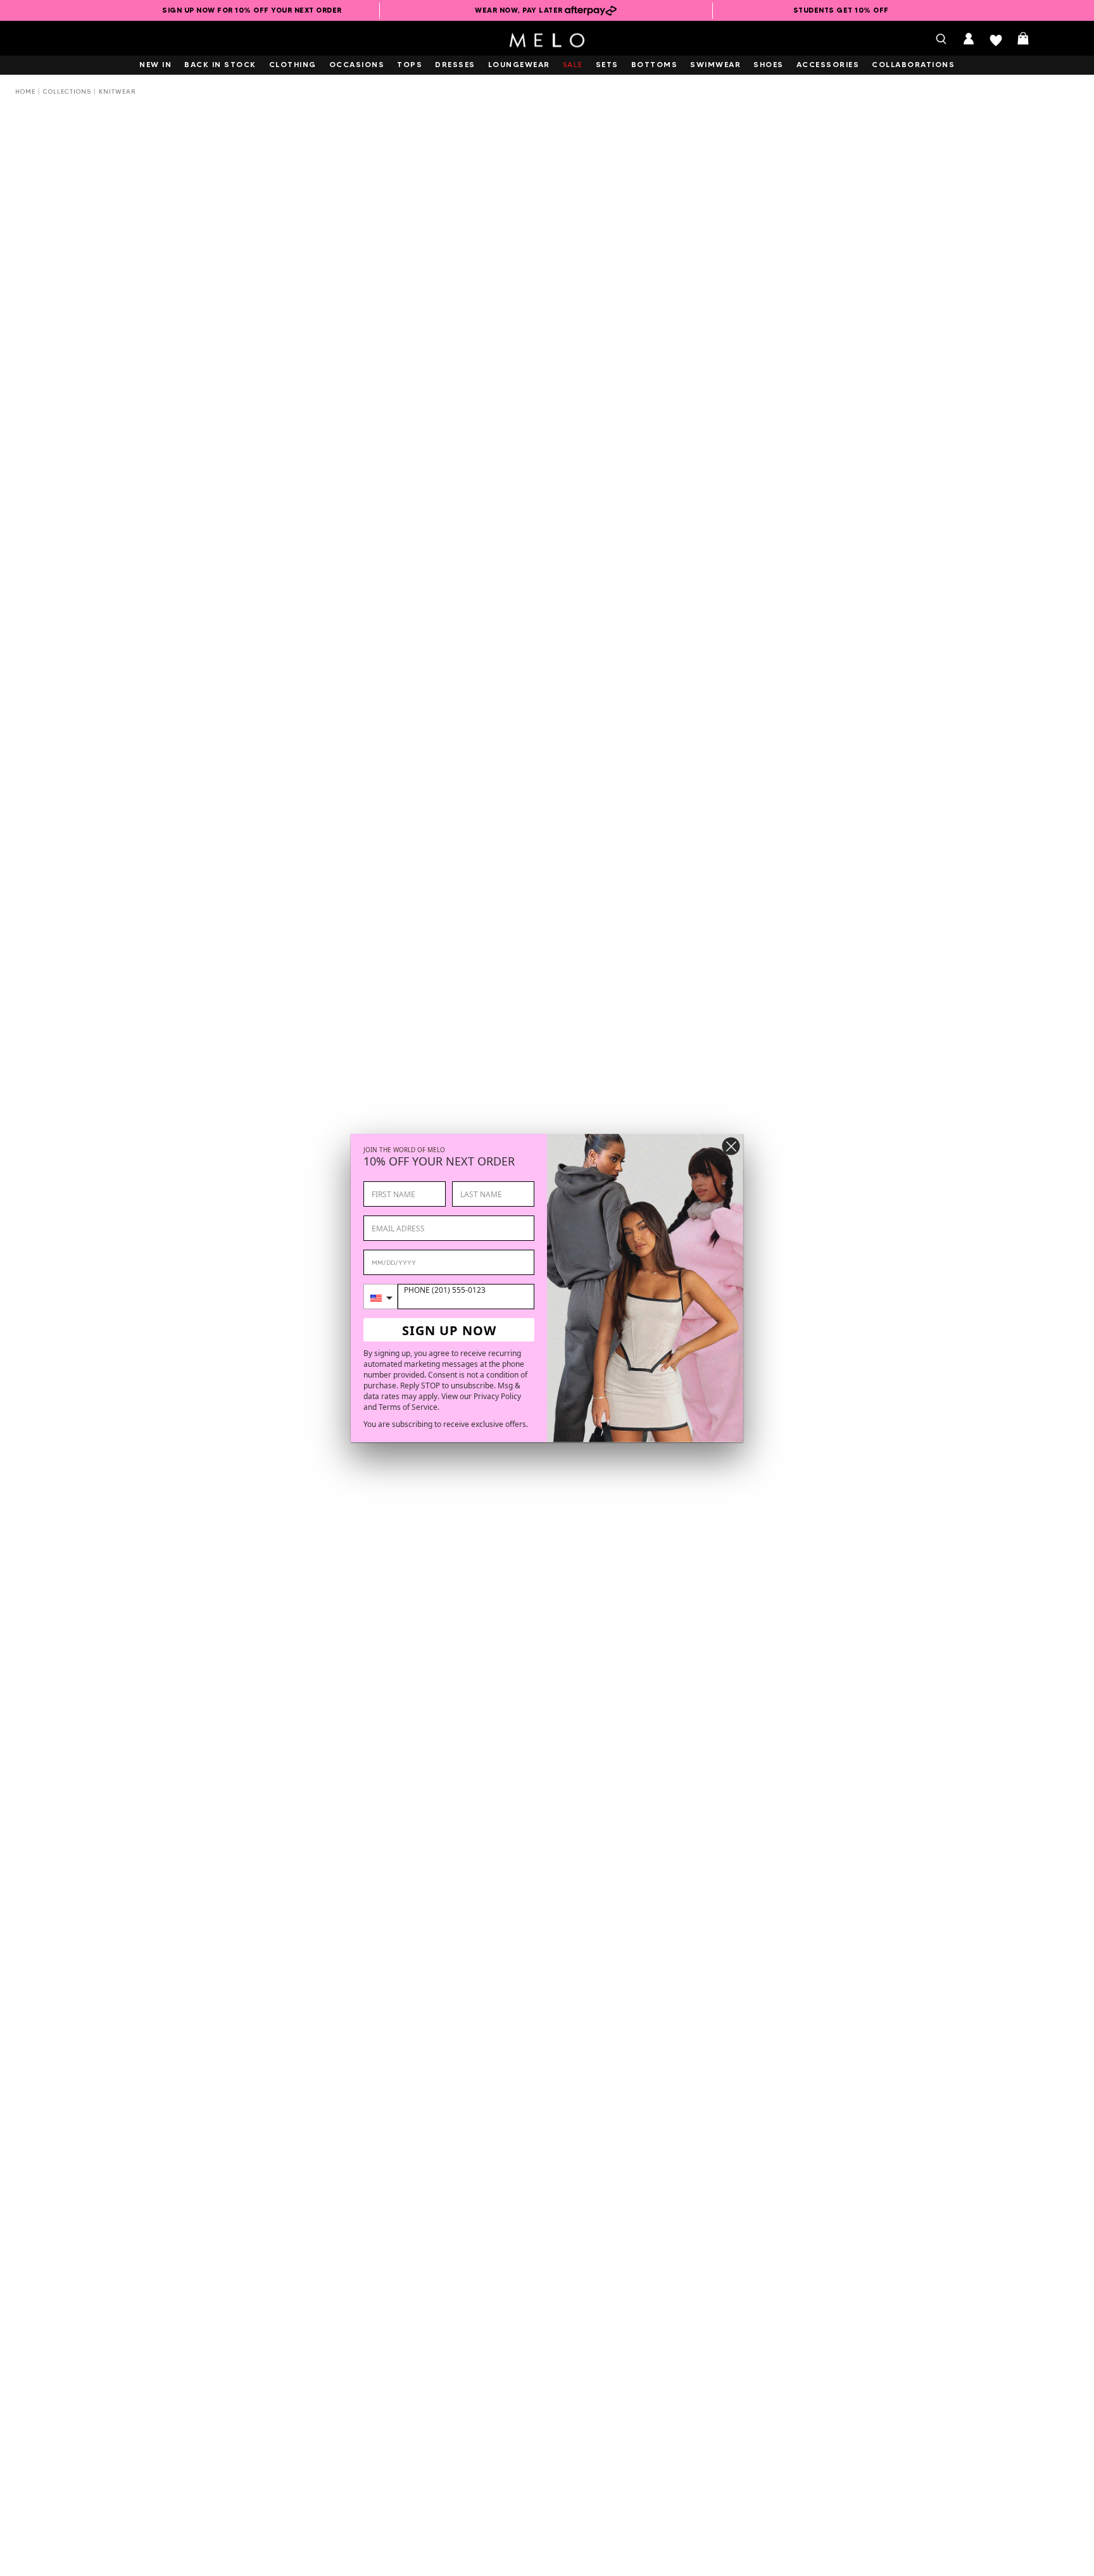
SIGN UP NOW (449, 1330)
